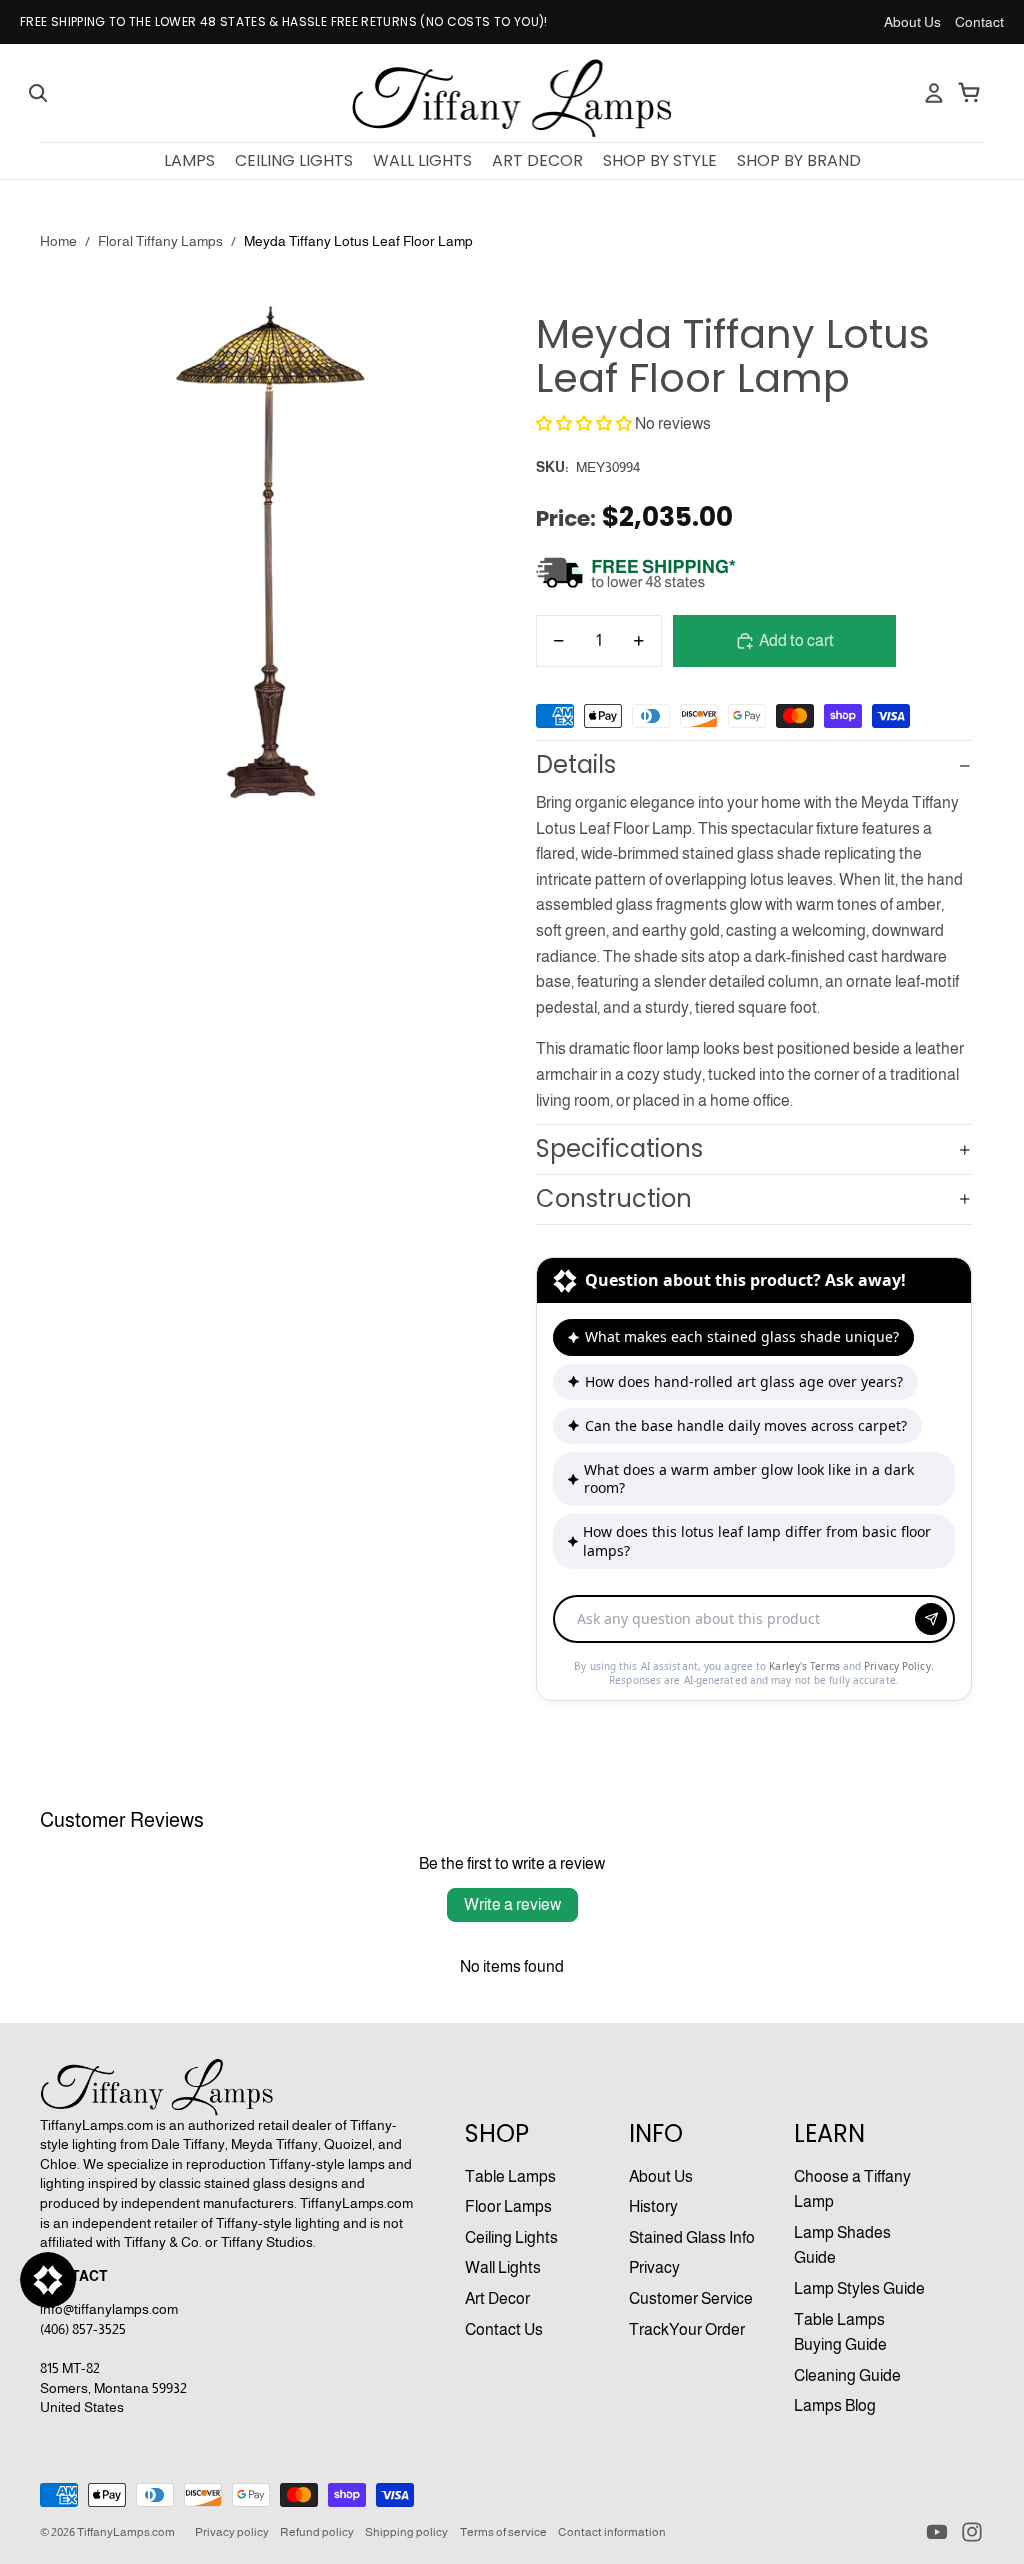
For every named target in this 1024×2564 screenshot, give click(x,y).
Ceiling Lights (511, 2237)
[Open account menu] (934, 93)
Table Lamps (510, 2176)
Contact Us (504, 2329)
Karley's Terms (806, 1666)
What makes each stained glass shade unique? (742, 1336)
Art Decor (497, 2298)
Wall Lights (503, 2267)
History (653, 2206)
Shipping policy (406, 2532)
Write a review (512, 1904)
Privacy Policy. (899, 1666)
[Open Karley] (48, 2280)
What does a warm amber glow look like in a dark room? (749, 1478)
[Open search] (38, 93)
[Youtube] (937, 2532)
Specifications (619, 1148)
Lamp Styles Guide (859, 2288)
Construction (614, 1198)
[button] (584, 423)
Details (576, 764)
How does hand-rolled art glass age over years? (744, 1381)
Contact (979, 22)
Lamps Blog (835, 2405)
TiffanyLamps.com (126, 2532)
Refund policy (317, 2532)
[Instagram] (972, 2532)
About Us (912, 22)
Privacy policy (232, 2532)
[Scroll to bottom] (754, 1598)
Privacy (654, 2267)
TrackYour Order (687, 2329)
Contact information (612, 2532)
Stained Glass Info (692, 2237)
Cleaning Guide (847, 2375)
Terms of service (503, 2532)
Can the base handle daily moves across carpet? (746, 1425)
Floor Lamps (508, 2206)
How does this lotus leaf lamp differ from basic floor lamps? (757, 1540)
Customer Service (691, 2298)
